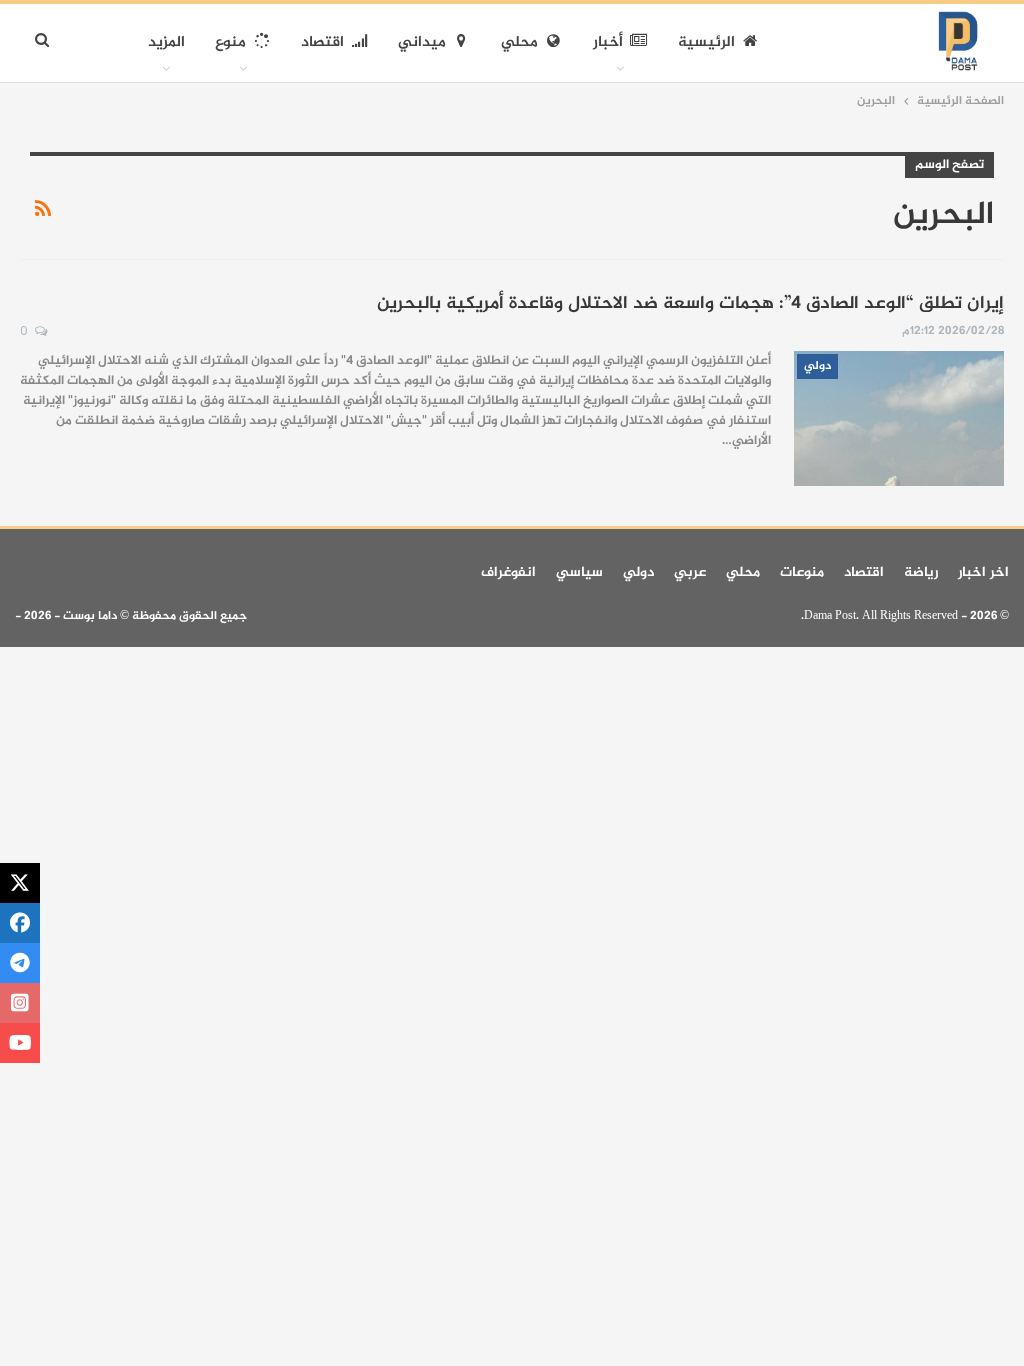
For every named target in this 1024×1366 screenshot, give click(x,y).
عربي (690, 572)
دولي (817, 366)
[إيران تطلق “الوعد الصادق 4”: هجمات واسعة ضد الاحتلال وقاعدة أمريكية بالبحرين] (899, 418)
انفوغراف (508, 572)
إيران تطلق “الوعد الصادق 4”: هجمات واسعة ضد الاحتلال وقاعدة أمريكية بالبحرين (690, 304)
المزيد (166, 42)
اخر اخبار (983, 572)
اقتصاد (322, 42)
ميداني (422, 42)
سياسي (579, 572)
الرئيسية (706, 42)
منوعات (802, 572)
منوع (230, 42)
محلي (519, 42)
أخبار (608, 42)
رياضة (921, 572)
